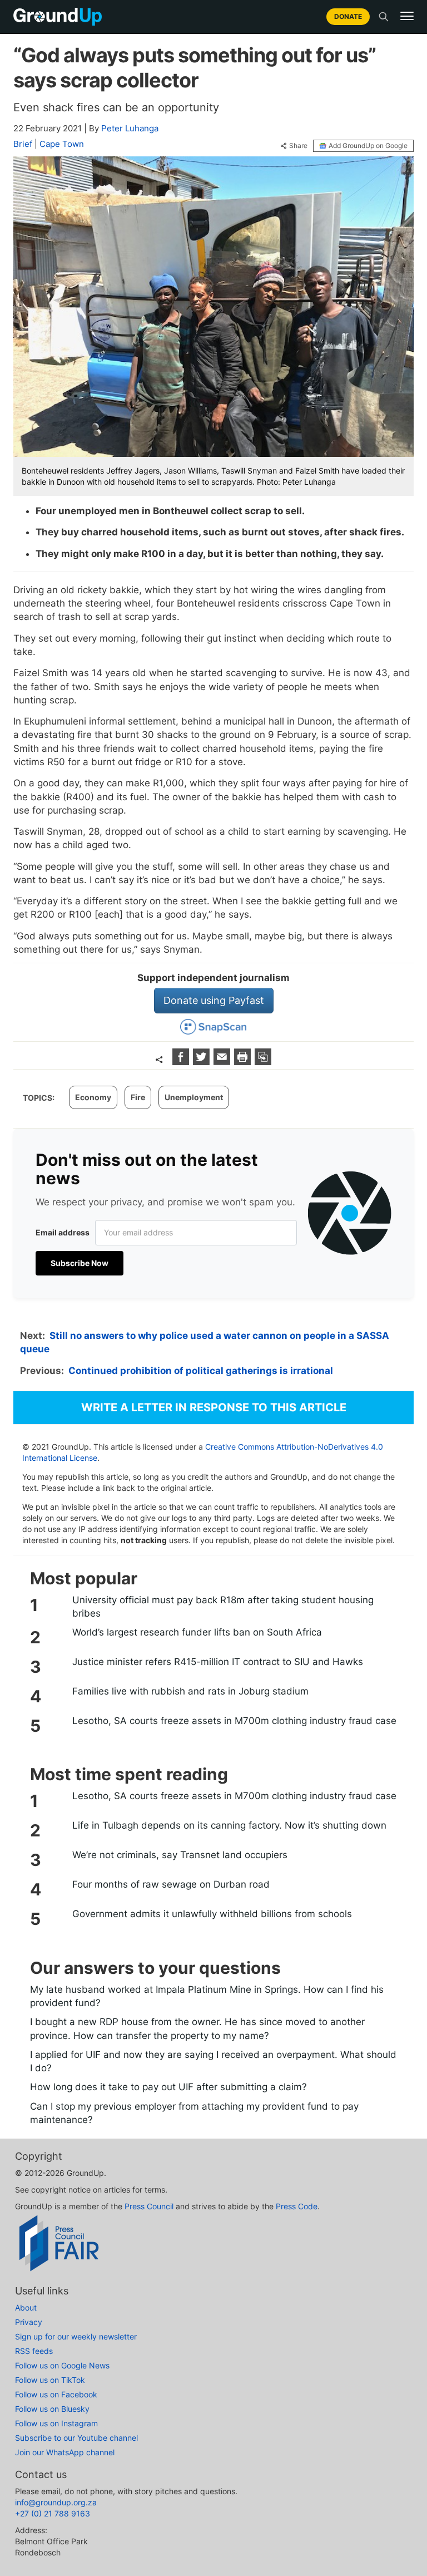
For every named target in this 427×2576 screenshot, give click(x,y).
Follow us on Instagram (56, 2423)
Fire (138, 1097)
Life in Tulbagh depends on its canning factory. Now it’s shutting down (229, 1825)
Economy (93, 1097)
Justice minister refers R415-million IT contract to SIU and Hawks (218, 1662)
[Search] (384, 17)
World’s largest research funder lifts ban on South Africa (197, 1632)
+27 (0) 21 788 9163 (53, 2513)
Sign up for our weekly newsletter (76, 2336)
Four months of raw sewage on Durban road (171, 1884)
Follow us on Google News (62, 2365)
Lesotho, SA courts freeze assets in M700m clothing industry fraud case (234, 1721)
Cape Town (62, 144)
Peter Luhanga (130, 128)
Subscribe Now (80, 1263)
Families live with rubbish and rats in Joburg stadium (190, 1691)
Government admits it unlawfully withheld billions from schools (212, 1914)
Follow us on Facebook (56, 2394)
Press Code (297, 2206)
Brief (23, 144)
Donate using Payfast (214, 1000)
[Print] (244, 1062)
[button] (407, 16)
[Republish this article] (263, 1062)
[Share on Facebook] (182, 1062)
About (26, 2307)
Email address (63, 1232)
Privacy (29, 2322)
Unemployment (194, 1097)
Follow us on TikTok (50, 2380)
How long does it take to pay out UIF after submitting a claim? (168, 2087)
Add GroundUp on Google (368, 146)
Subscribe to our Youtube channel (76, 2438)
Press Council (149, 2206)
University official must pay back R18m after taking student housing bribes (223, 1607)
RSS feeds (34, 2351)
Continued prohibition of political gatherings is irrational (201, 1371)
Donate (348, 16)
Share (298, 146)
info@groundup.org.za (56, 2502)
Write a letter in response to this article (214, 1407)
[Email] (223, 1062)
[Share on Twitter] (203, 1062)
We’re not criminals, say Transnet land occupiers (180, 1855)
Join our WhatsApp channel (65, 2452)
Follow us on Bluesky (52, 2409)
